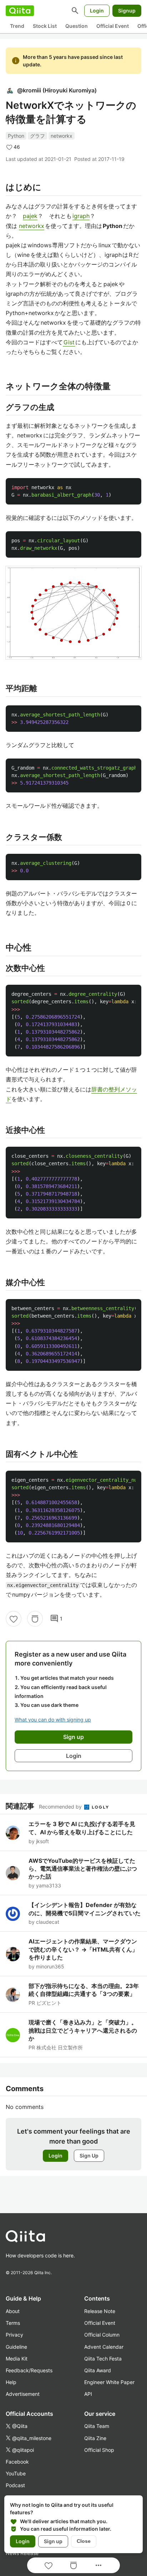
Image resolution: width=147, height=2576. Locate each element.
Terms (13, 2323)
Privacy (14, 2335)
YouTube (16, 2473)
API (88, 2394)
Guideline (16, 2347)
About (13, 2311)
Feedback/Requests (29, 2370)
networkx (62, 136)
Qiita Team (97, 2426)
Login (97, 11)
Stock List (45, 26)
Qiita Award (98, 2370)
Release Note (100, 2311)
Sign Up (89, 2156)
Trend (17, 26)
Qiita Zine (95, 2438)
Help (11, 2382)
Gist (69, 342)
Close (84, 2541)
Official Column (102, 2335)
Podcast (15, 2485)
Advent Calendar (104, 2347)
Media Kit (17, 2359)
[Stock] (35, 1619)
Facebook (17, 2462)
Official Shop (99, 2450)
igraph (81, 216)
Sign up (53, 2541)
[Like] (14, 1619)
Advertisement (23, 2394)
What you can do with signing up (53, 1720)
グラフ (37, 136)
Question (77, 26)
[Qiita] (20, 11)
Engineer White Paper (109, 2382)
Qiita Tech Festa (103, 2359)
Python (16, 136)
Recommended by (61, 1807)
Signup (127, 11)
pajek (30, 216)
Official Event (113, 26)
